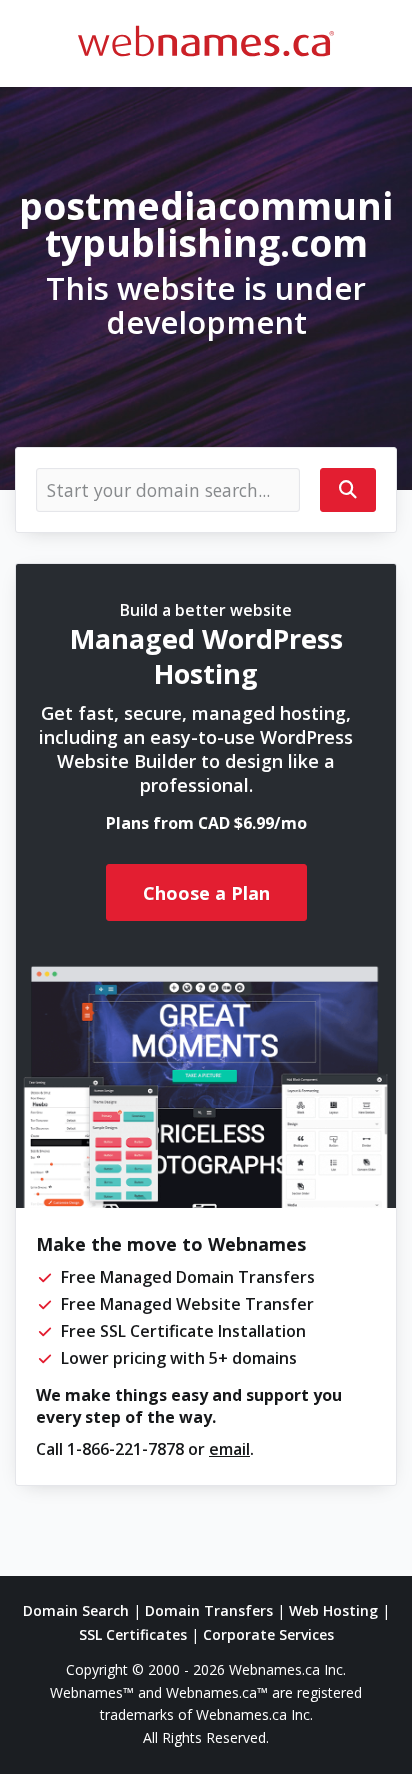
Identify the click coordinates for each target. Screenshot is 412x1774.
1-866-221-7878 (125, 1449)
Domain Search (76, 1610)
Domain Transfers (209, 1610)
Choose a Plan (206, 893)
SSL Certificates (133, 1634)
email (229, 1449)
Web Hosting (333, 1610)
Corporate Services (268, 1634)
